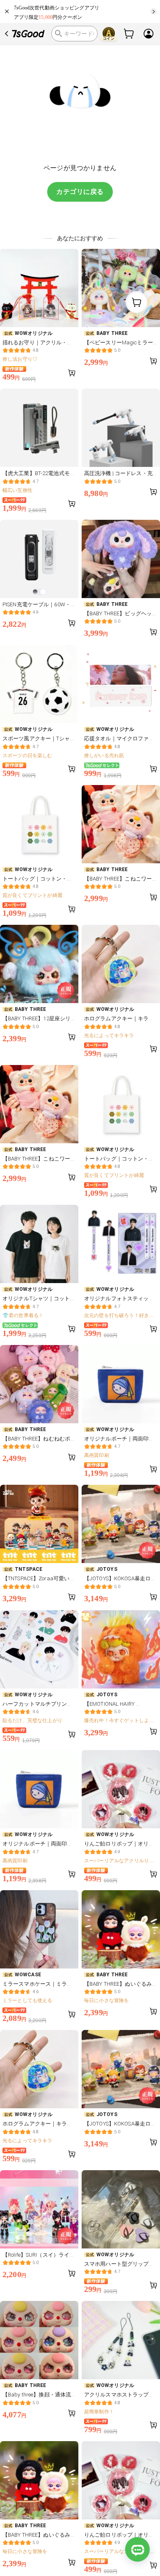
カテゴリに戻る (80, 192)
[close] (7, 11)
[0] (129, 34)
